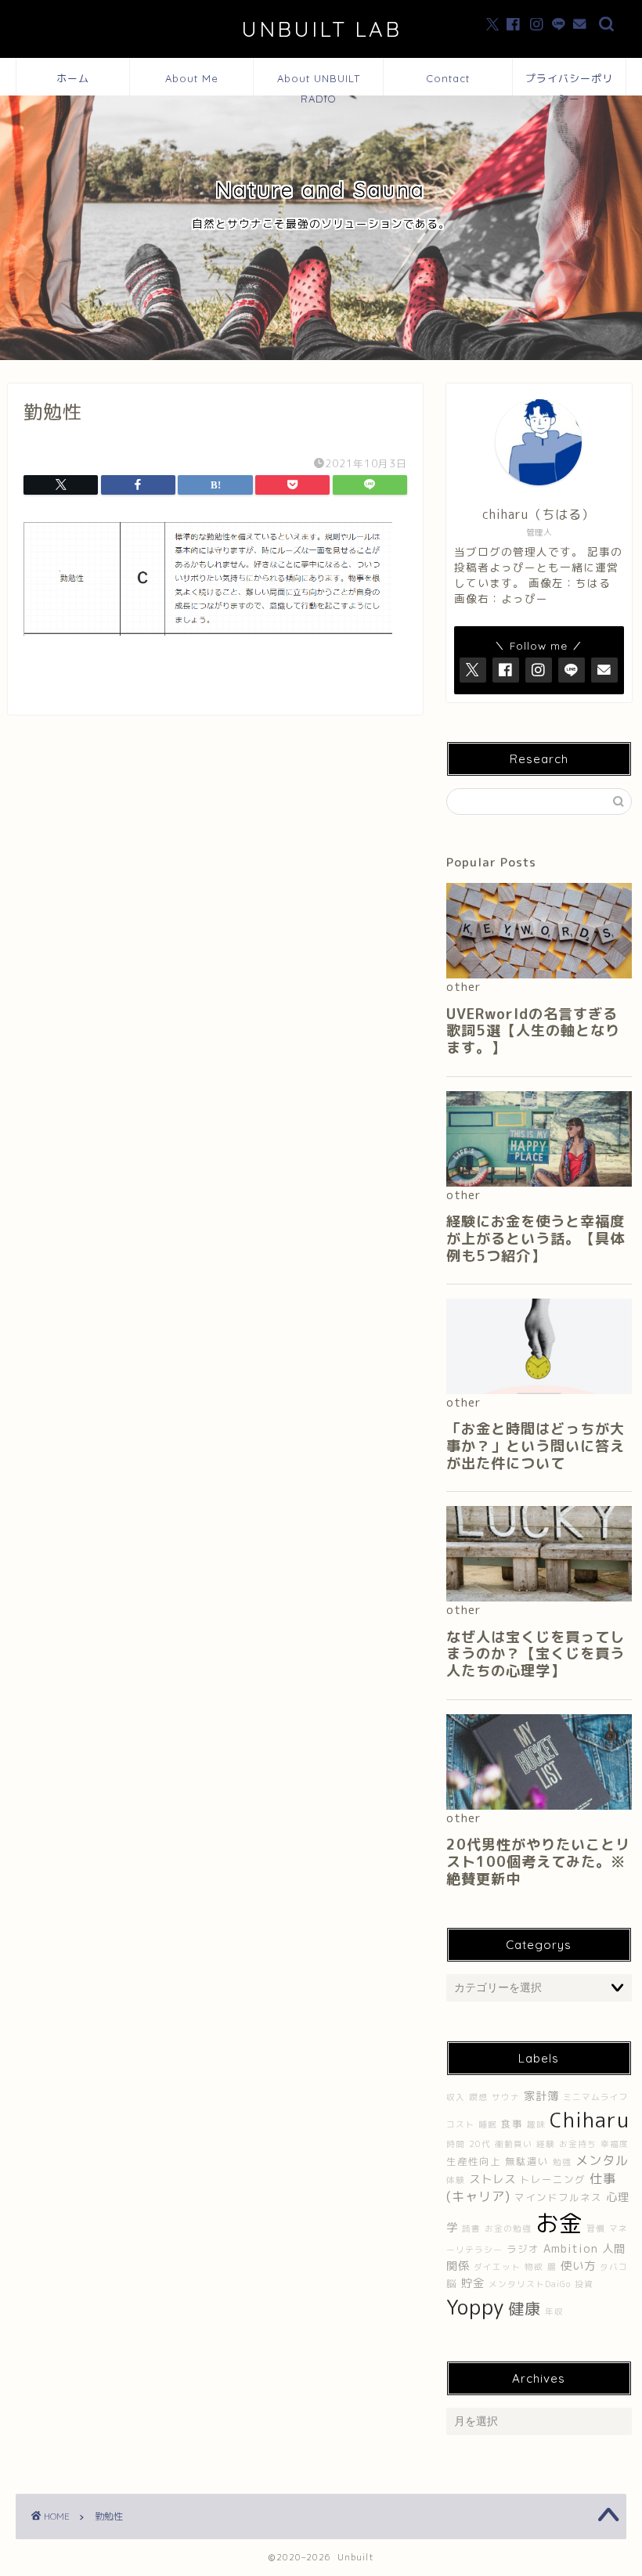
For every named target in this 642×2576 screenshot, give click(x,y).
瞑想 (478, 2097)
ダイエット (497, 2267)
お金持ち (578, 2144)
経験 (546, 2144)
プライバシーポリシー (569, 84)
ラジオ (523, 2249)
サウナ (506, 2097)
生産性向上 (474, 2162)
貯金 (473, 2283)
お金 (559, 2223)
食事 (512, 2124)
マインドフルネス (558, 2198)
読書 (471, 2228)
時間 (456, 2144)
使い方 (578, 2266)
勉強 (562, 2162)
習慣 (596, 2228)
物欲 (534, 2267)
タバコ (614, 2267)
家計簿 (541, 2096)
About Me (192, 78)
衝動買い (514, 2144)
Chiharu (590, 2120)
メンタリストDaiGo (530, 2284)
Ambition (571, 2249)
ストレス (492, 2179)
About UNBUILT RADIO (319, 84)
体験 (456, 2180)
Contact (448, 78)
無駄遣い (527, 2162)
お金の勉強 (508, 2228)
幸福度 (615, 2144)
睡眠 (488, 2124)
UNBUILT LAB (321, 29)
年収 (554, 2311)
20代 (480, 2144)
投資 (584, 2284)
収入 (456, 2097)
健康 (525, 2308)
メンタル (602, 2160)
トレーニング (553, 2180)
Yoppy (475, 2307)
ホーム (73, 78)
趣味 (536, 2124)
